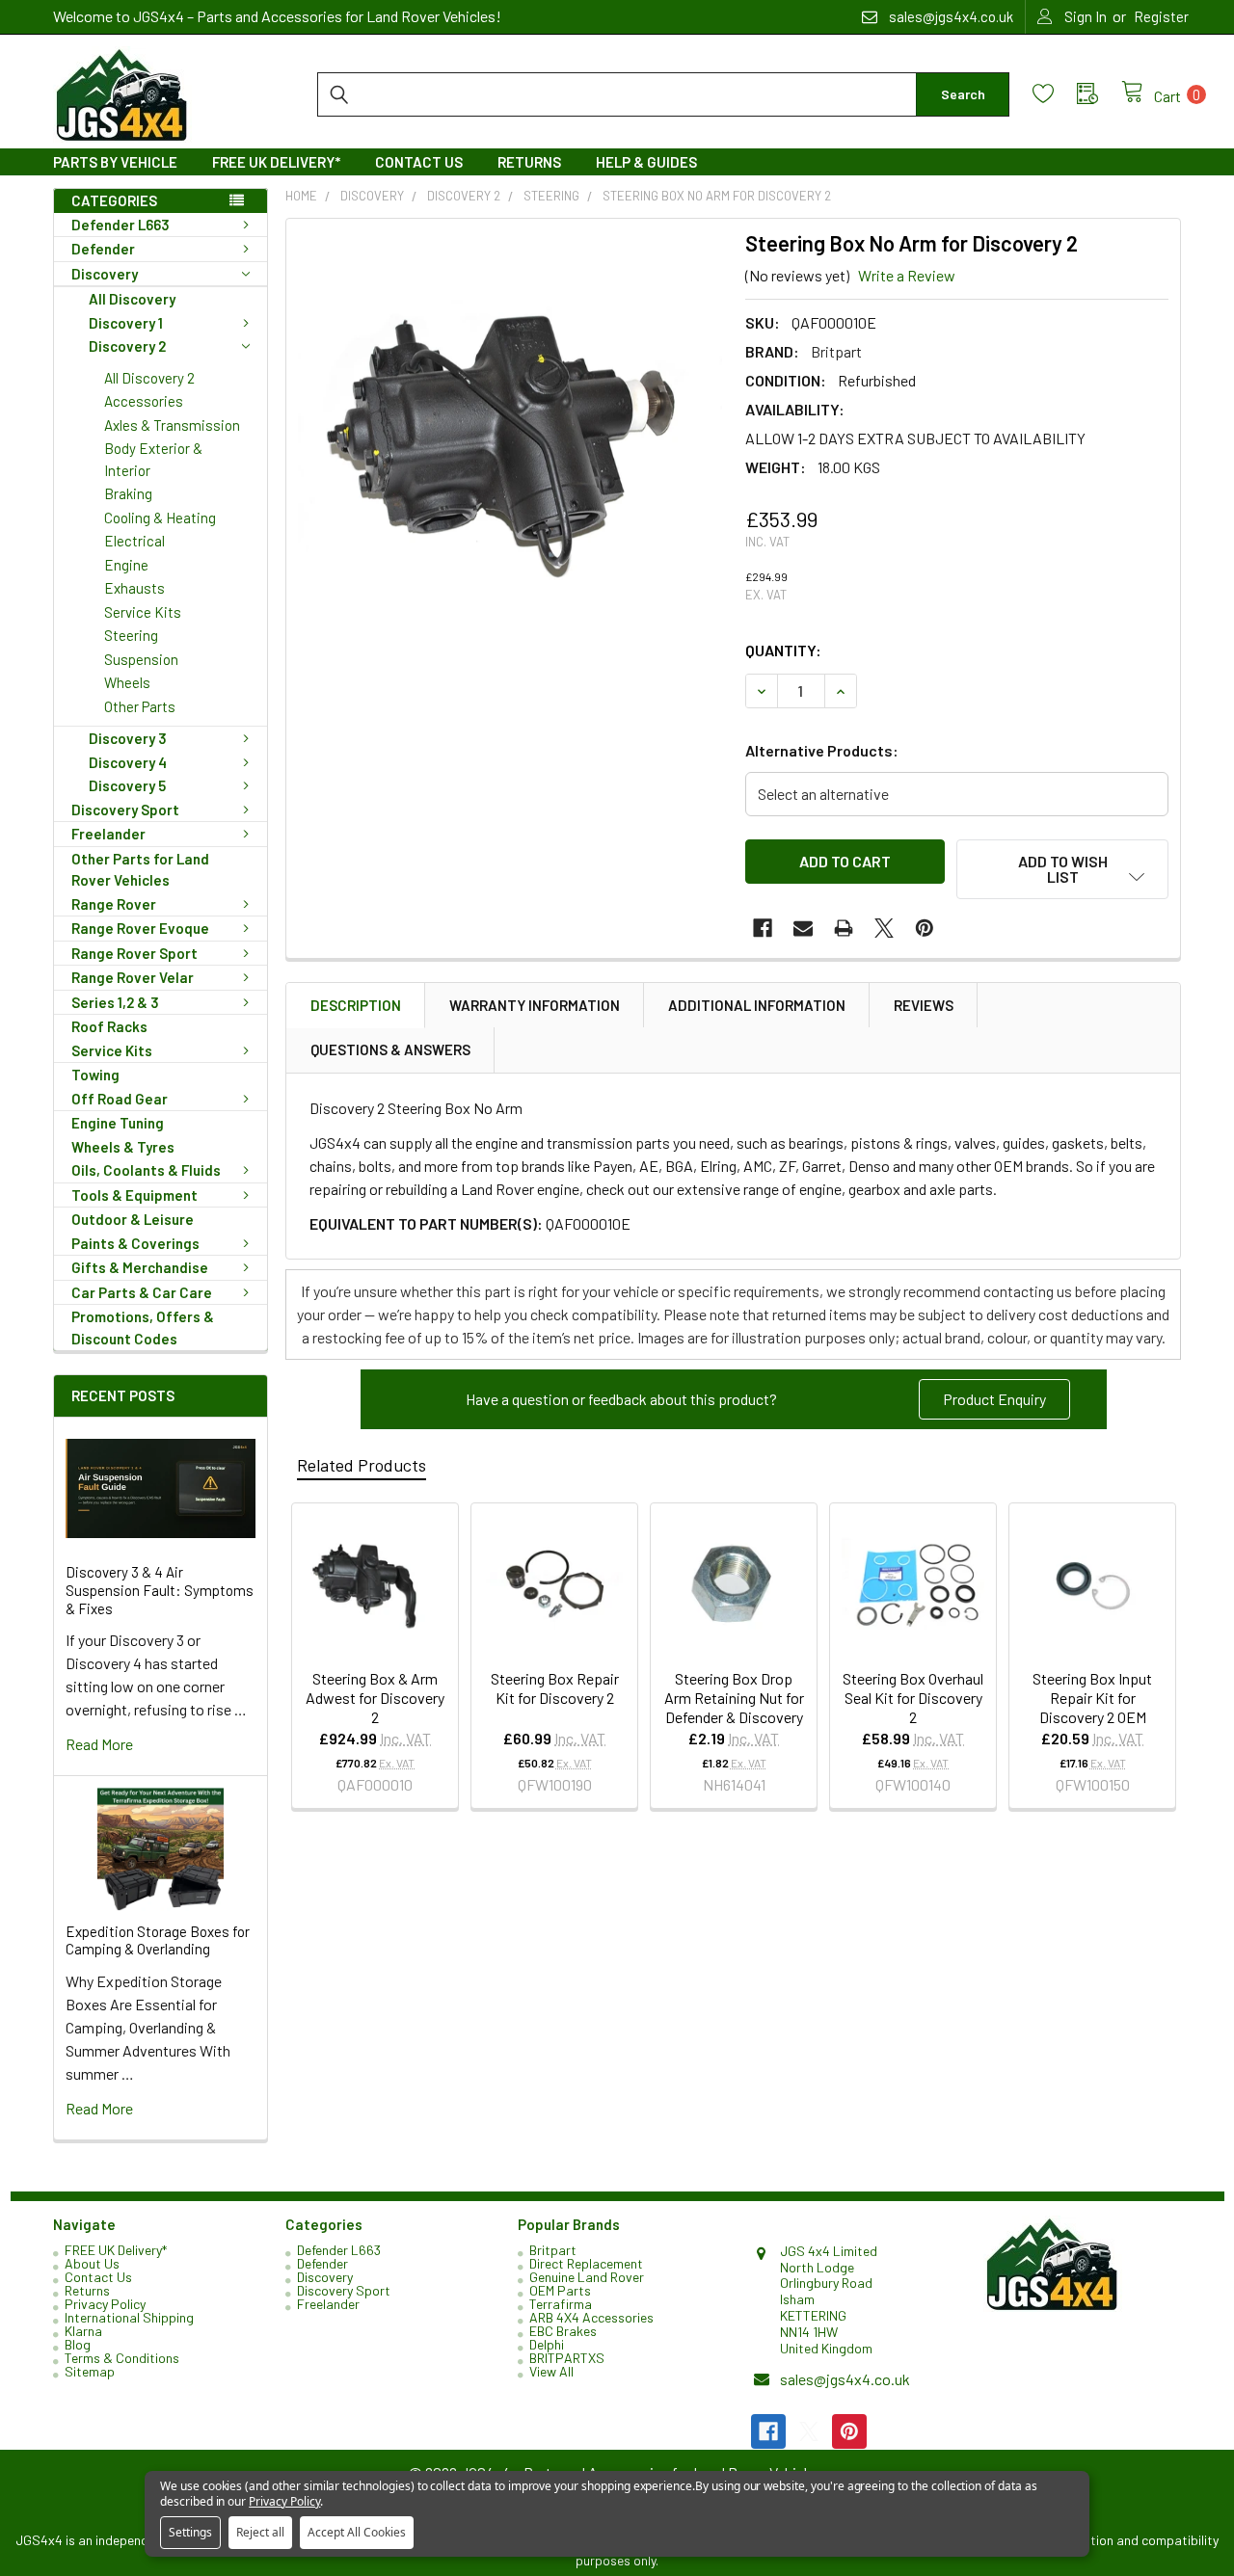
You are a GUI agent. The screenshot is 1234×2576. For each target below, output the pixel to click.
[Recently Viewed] (1099, 94)
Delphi (547, 2344)
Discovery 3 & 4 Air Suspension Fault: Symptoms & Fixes (160, 1590)
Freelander (108, 834)
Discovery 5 (127, 785)
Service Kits (143, 612)
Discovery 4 (128, 762)
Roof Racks (109, 1026)
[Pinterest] (925, 928)
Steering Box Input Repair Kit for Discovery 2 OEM (1092, 1698)
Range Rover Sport (134, 953)
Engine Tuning (118, 1123)
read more (99, 1744)
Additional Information (757, 1005)
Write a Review (907, 275)
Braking (128, 493)
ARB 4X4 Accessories (591, 2317)
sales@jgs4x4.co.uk (845, 2379)
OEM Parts (560, 2290)
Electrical (134, 541)
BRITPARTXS (567, 2358)
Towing (95, 1075)
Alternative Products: (822, 750)
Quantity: (783, 650)
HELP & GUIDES (646, 162)
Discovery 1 (126, 323)
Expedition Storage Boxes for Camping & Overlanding (158, 1940)
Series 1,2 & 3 (115, 1002)
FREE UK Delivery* (276, 162)
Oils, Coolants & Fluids (146, 1170)
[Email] (803, 928)
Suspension (141, 659)
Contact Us (419, 162)
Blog (78, 2344)
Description (356, 1005)
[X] (884, 928)
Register (1161, 16)
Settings (190, 2532)
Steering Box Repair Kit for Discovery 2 (555, 1688)
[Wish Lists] (1055, 94)
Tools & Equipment (134, 1195)
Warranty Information (535, 1005)
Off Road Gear (120, 1099)
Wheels (127, 682)
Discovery (105, 274)
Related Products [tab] (362, 1465)
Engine (126, 565)
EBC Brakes (563, 2331)
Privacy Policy (105, 2304)
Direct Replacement (586, 2263)
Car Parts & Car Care (142, 1292)
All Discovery (132, 299)
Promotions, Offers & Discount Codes (143, 1328)
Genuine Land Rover (587, 2277)
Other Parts (140, 706)
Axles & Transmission (172, 425)
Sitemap (90, 2371)
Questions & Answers (390, 1049)
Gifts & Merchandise (140, 1267)
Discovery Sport (125, 810)
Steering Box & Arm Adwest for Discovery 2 (375, 1698)
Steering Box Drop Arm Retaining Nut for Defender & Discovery (734, 1698)
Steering (131, 635)
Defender (103, 249)
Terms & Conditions (122, 2358)
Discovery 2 (127, 346)
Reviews (924, 1005)
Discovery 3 (128, 738)
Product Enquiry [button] (994, 1399)
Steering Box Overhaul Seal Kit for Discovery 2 (913, 1698)
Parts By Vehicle (115, 162)
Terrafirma (561, 2304)
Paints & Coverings (135, 1243)
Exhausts (134, 588)
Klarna (83, 2331)
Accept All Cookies (357, 2532)
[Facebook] (763, 928)
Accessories (144, 401)
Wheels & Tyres (123, 1147)
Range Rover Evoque (140, 928)
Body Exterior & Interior (153, 459)
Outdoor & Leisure (133, 1219)
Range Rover (114, 904)
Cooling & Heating (160, 518)
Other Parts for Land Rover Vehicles (140, 870)
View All (551, 2371)
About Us (92, 2263)
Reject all (260, 2532)
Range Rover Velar (133, 977)
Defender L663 (121, 225)
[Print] (844, 928)
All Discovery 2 (149, 378)
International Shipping (129, 2317)
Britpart (553, 2250)
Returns (529, 162)
